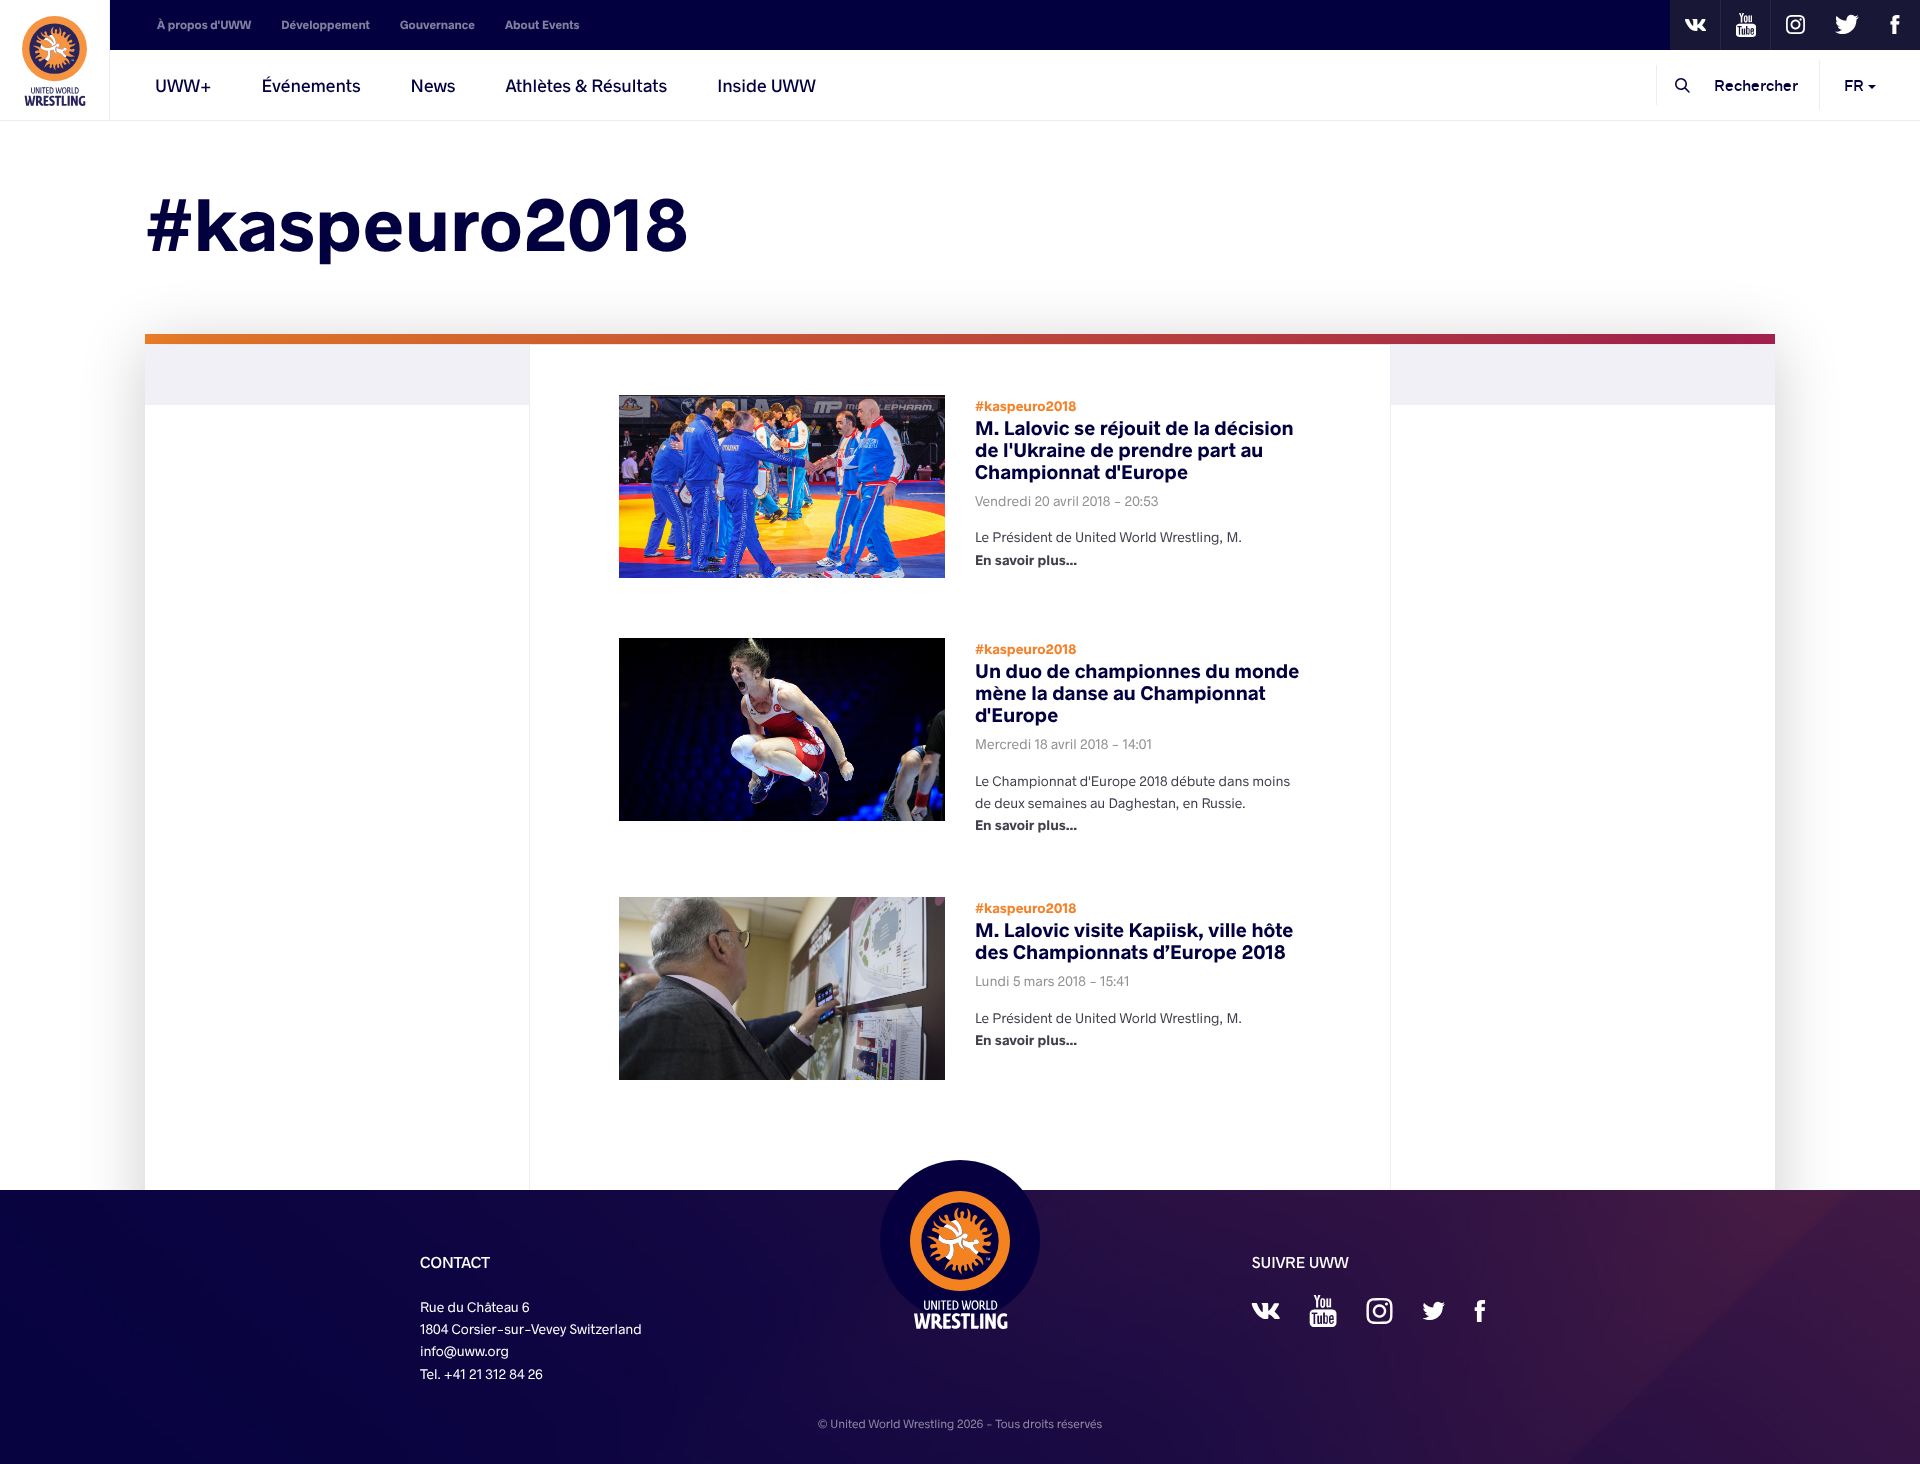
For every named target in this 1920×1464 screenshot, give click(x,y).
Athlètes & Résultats (586, 85)
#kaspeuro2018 (1025, 405)
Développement (325, 25)
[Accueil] (55, 60)
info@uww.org (464, 1350)
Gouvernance (437, 25)
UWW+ (183, 85)
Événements (311, 85)
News (433, 85)
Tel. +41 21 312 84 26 (481, 1373)
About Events (542, 25)
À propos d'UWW (204, 25)
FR (1856, 84)
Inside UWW (766, 85)
